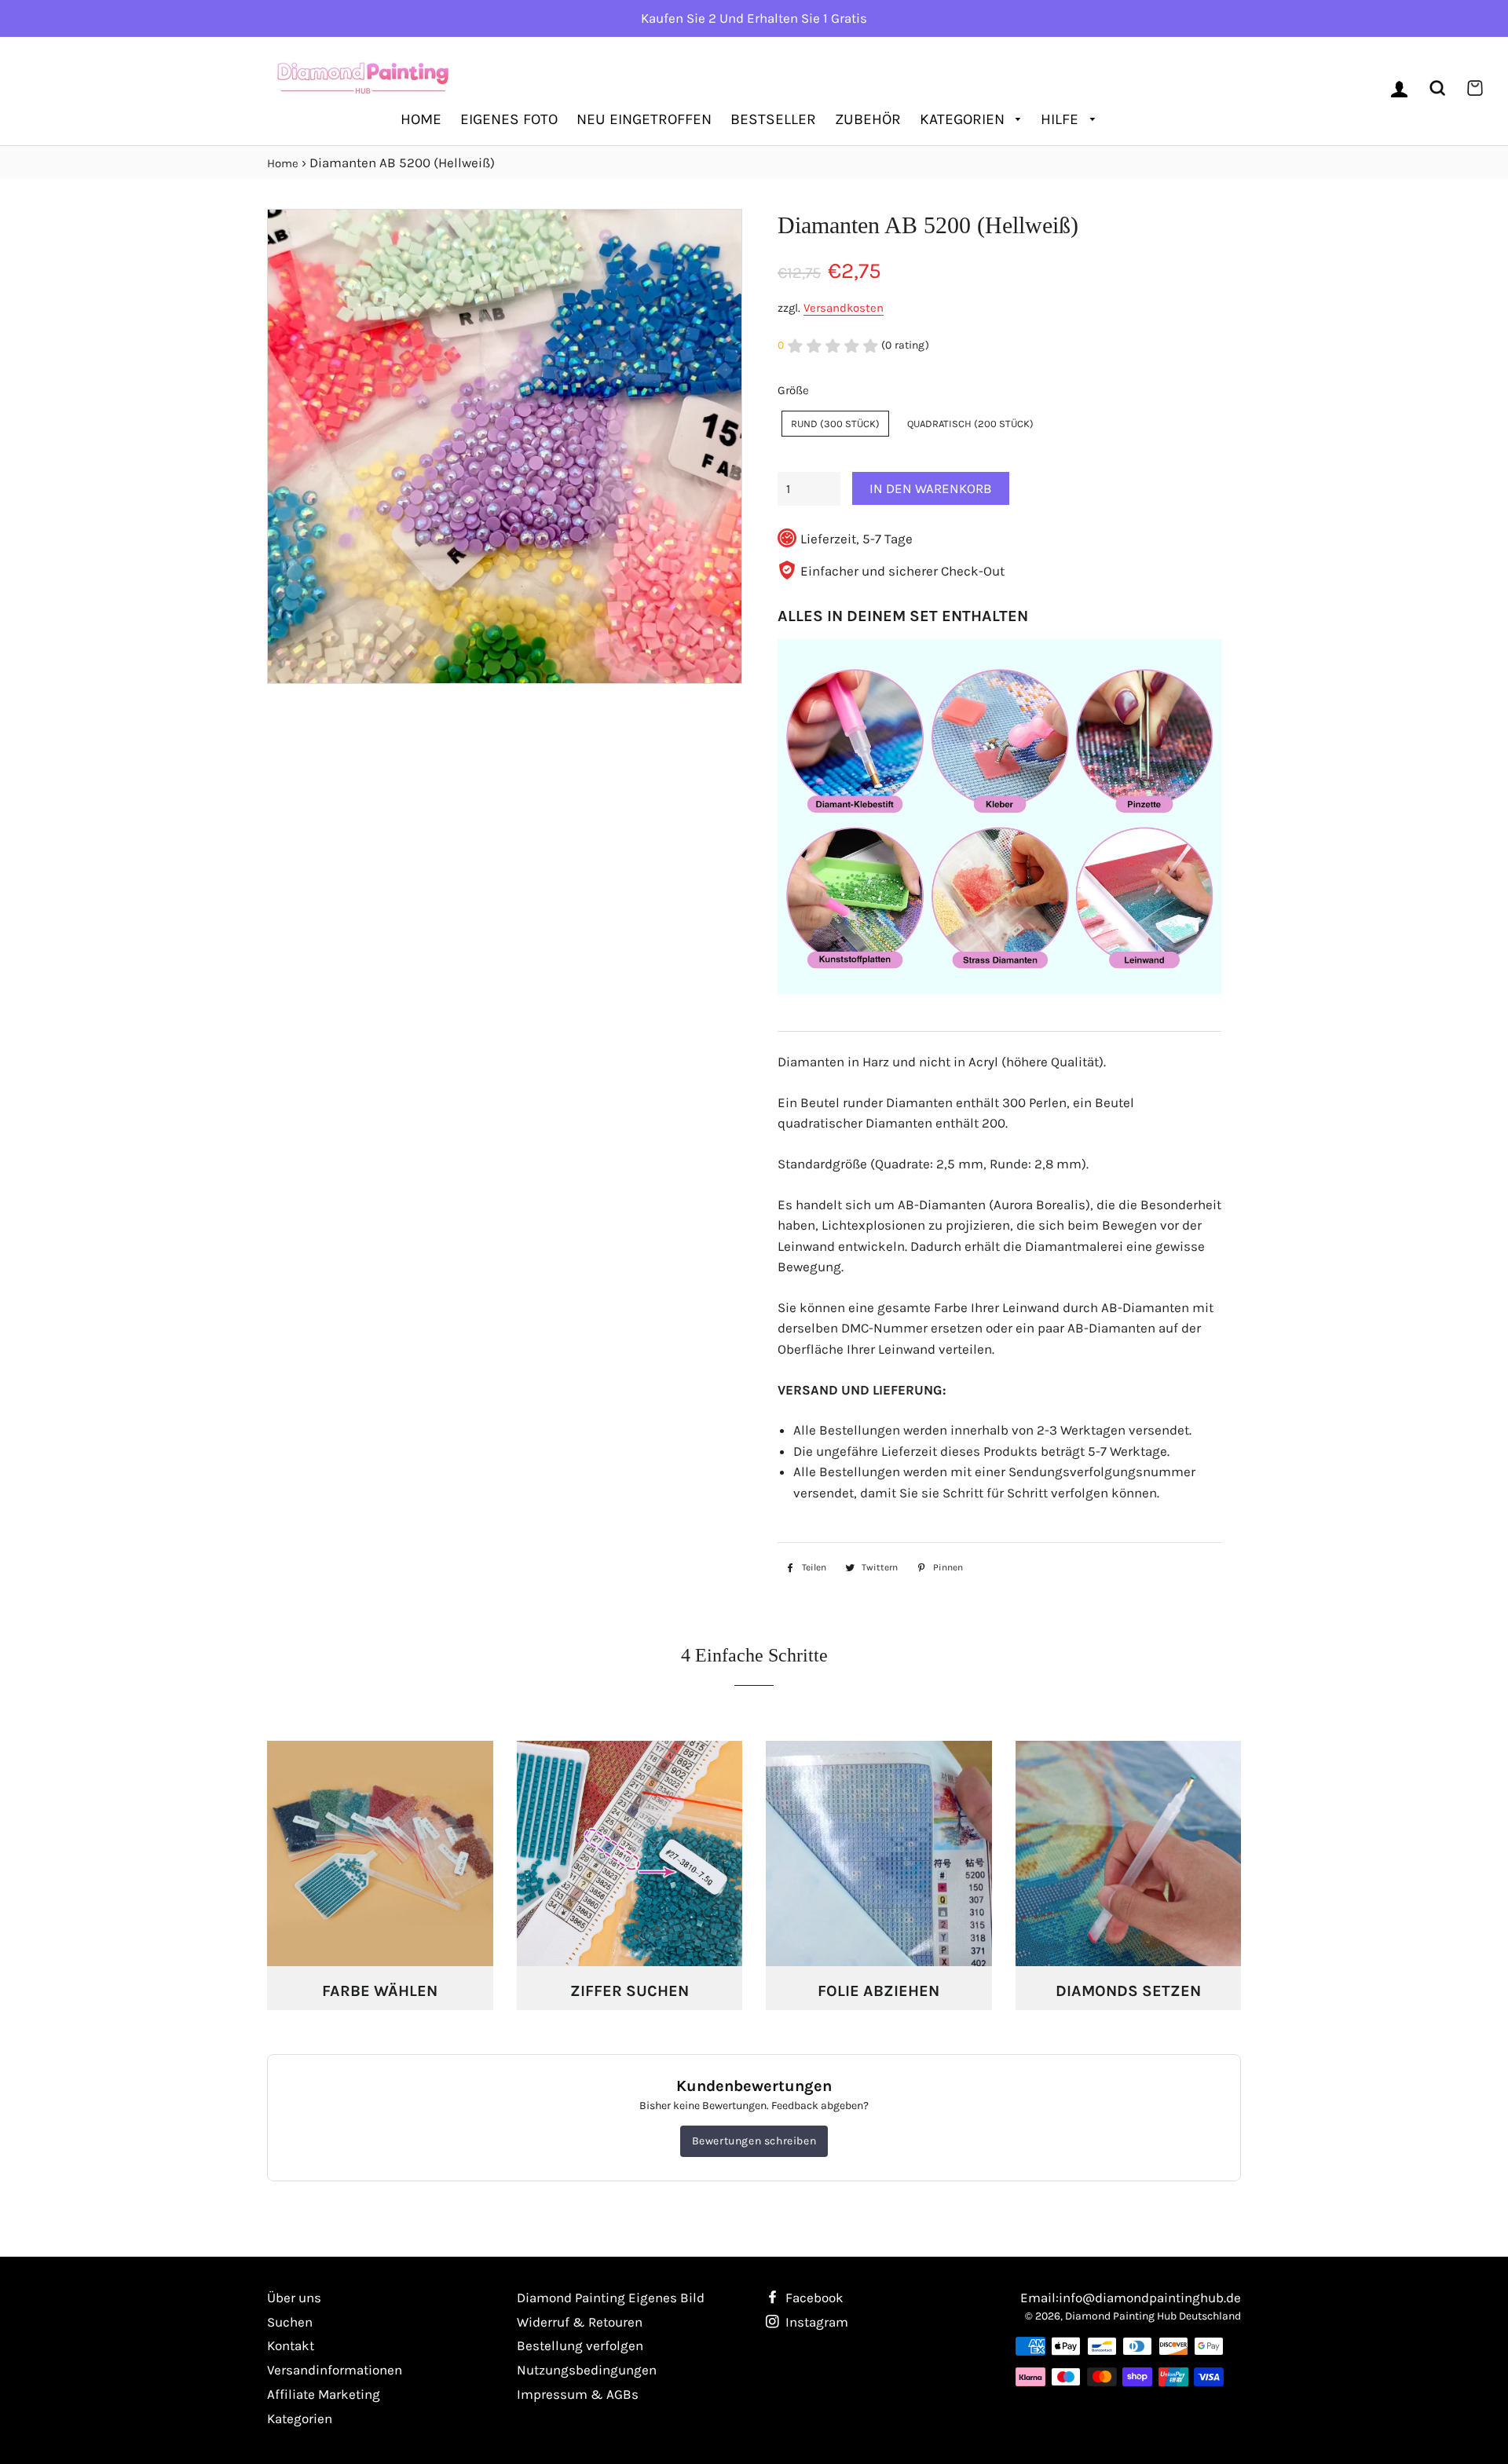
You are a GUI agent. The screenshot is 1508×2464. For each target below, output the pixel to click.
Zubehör (868, 119)
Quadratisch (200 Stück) (970, 424)
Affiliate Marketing (324, 2394)
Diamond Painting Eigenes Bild (611, 2298)
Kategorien (964, 119)
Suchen (290, 2322)
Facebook (813, 2298)
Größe (793, 390)
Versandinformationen (335, 2370)
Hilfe (1061, 119)
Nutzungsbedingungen (587, 2370)
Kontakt (291, 2345)
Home (421, 119)
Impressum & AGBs (578, 2394)
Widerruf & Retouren (580, 2322)
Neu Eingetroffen (644, 119)
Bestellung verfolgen (580, 2345)
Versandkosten (844, 308)
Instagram (815, 2322)
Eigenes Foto (509, 119)
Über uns (294, 2298)
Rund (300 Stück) (835, 424)
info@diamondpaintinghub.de (1150, 2298)
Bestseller (773, 119)
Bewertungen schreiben (754, 2141)
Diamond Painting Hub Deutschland (1153, 2316)
